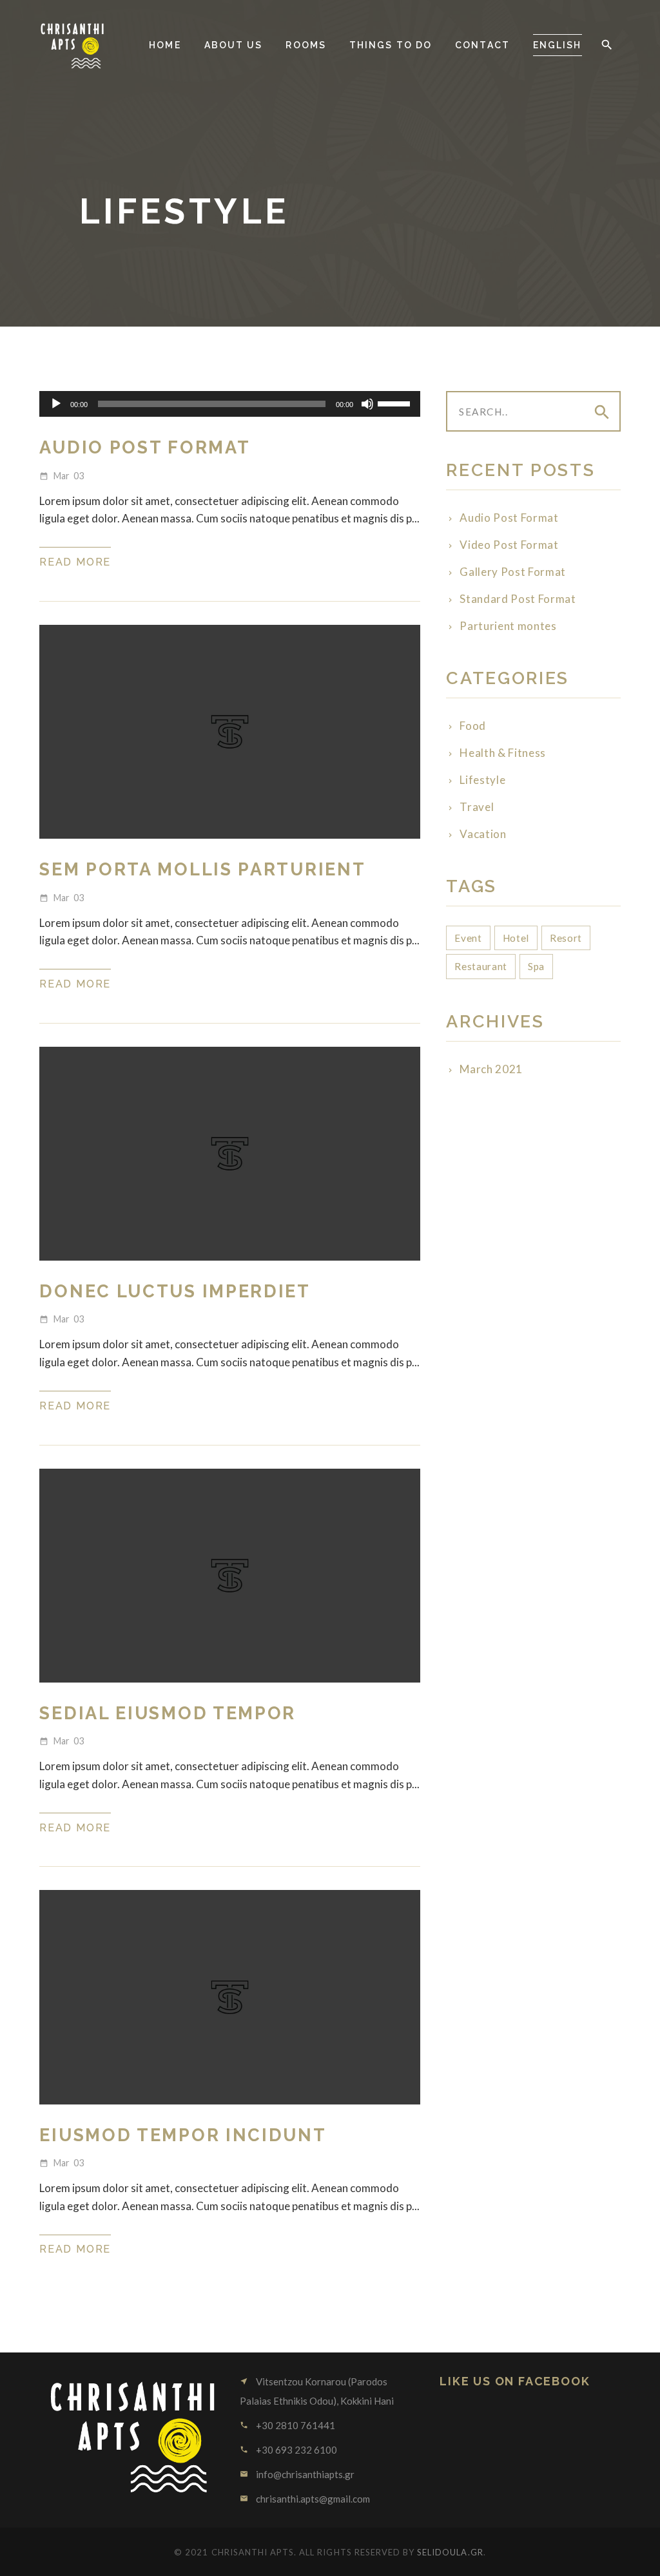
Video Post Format (509, 545)
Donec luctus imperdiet (175, 1291)
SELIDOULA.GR (450, 2552)
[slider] (396, 403)
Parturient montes (508, 626)
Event (468, 938)
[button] (607, 45)
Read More (75, 562)
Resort (566, 938)
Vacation (483, 834)
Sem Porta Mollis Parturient (202, 869)
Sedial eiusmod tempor (168, 1713)
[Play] (56, 404)
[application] (230, 404)
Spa (536, 966)
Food (473, 726)
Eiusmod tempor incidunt (183, 2135)
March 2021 (491, 1069)
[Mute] (367, 404)
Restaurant (481, 966)
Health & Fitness (503, 753)
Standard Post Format (518, 599)
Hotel (516, 938)
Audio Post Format (145, 447)
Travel (477, 807)
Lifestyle (482, 780)
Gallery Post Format (513, 572)
